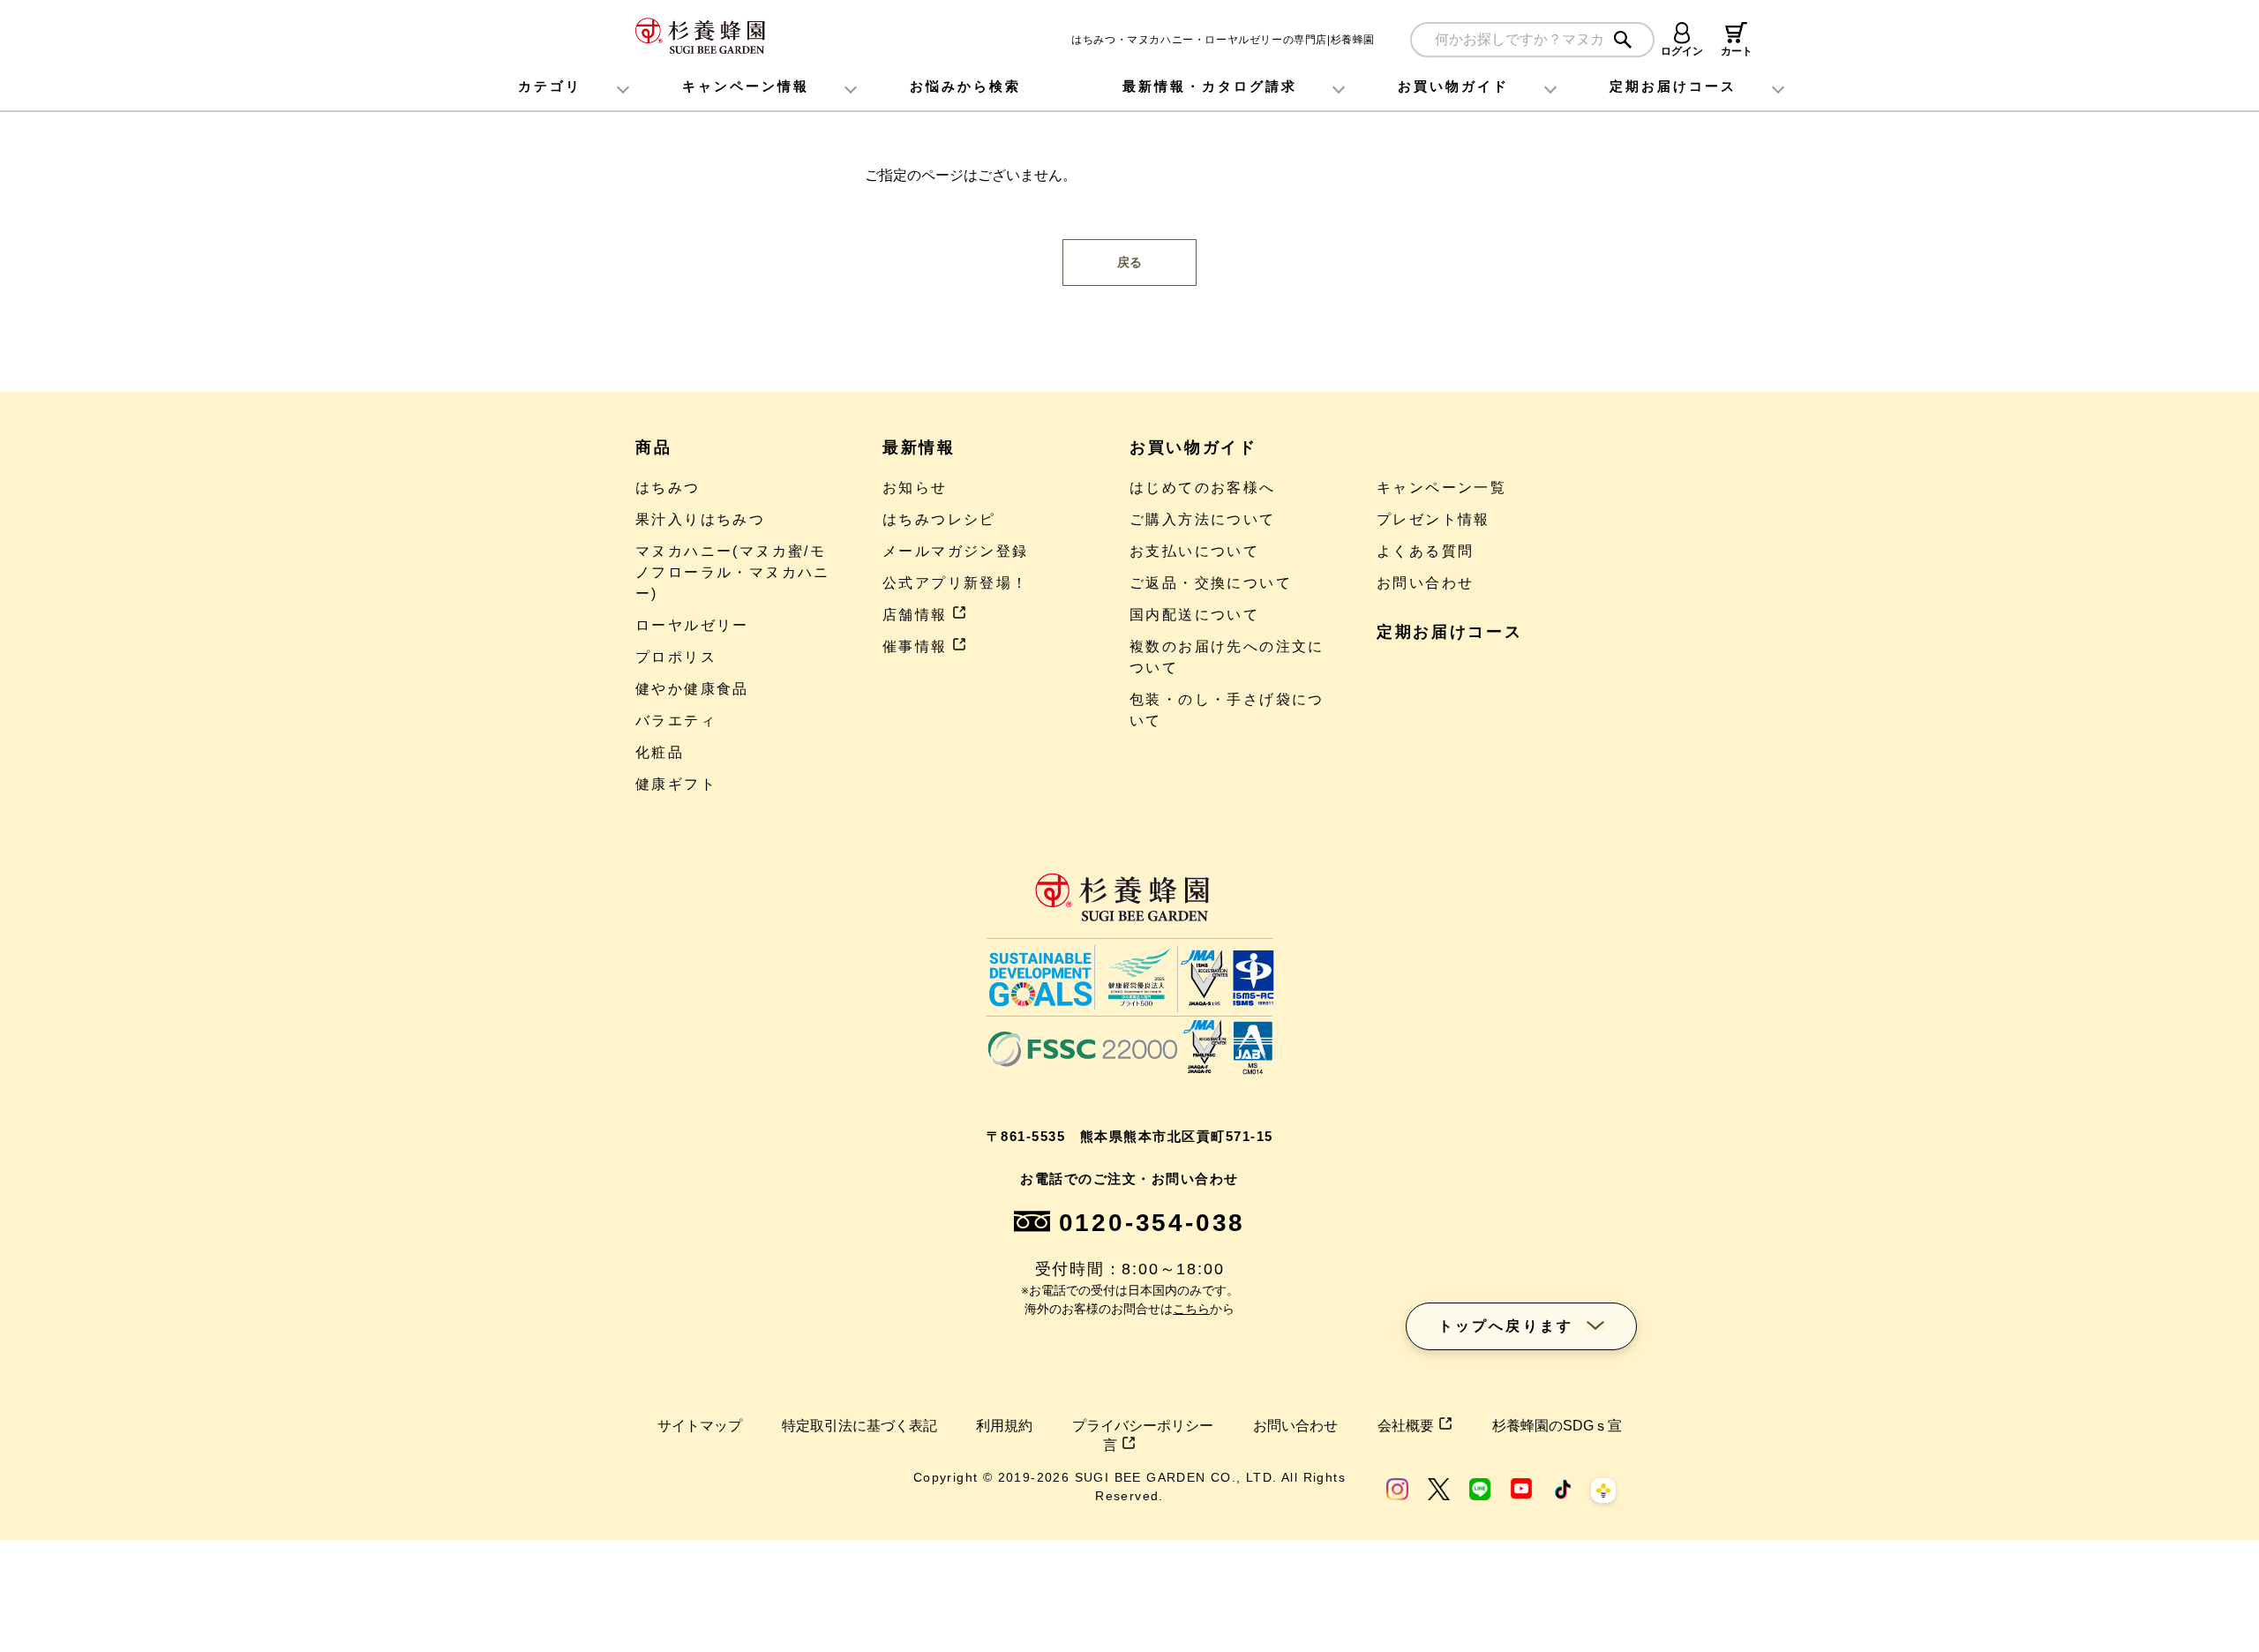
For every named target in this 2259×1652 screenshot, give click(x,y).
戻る (1129, 262)
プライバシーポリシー (1143, 1426)
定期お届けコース (1450, 632)
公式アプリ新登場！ (956, 583)
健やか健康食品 (692, 689)
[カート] (1736, 33)
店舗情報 (915, 615)
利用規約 (1004, 1426)
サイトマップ (700, 1426)
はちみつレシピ (939, 519)
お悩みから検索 (965, 86)
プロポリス (676, 657)
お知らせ (915, 488)
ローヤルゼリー (692, 625)
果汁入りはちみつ (700, 519)
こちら (1191, 1309)
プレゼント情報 (1433, 519)
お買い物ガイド (1453, 86)
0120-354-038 (1152, 1223)
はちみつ (668, 488)
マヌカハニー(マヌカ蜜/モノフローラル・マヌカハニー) (733, 572)
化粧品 (660, 752)
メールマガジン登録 (956, 551)
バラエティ (676, 721)
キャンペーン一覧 (1441, 488)
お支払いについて (1194, 551)
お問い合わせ (1425, 583)
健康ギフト (676, 784)
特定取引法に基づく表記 (859, 1426)
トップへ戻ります (1506, 1326)
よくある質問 (1425, 551)
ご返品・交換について (1211, 583)
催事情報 (915, 646)
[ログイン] (1682, 33)
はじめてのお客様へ (1203, 488)
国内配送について (1194, 615)
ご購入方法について (1203, 519)
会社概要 (1406, 1426)
